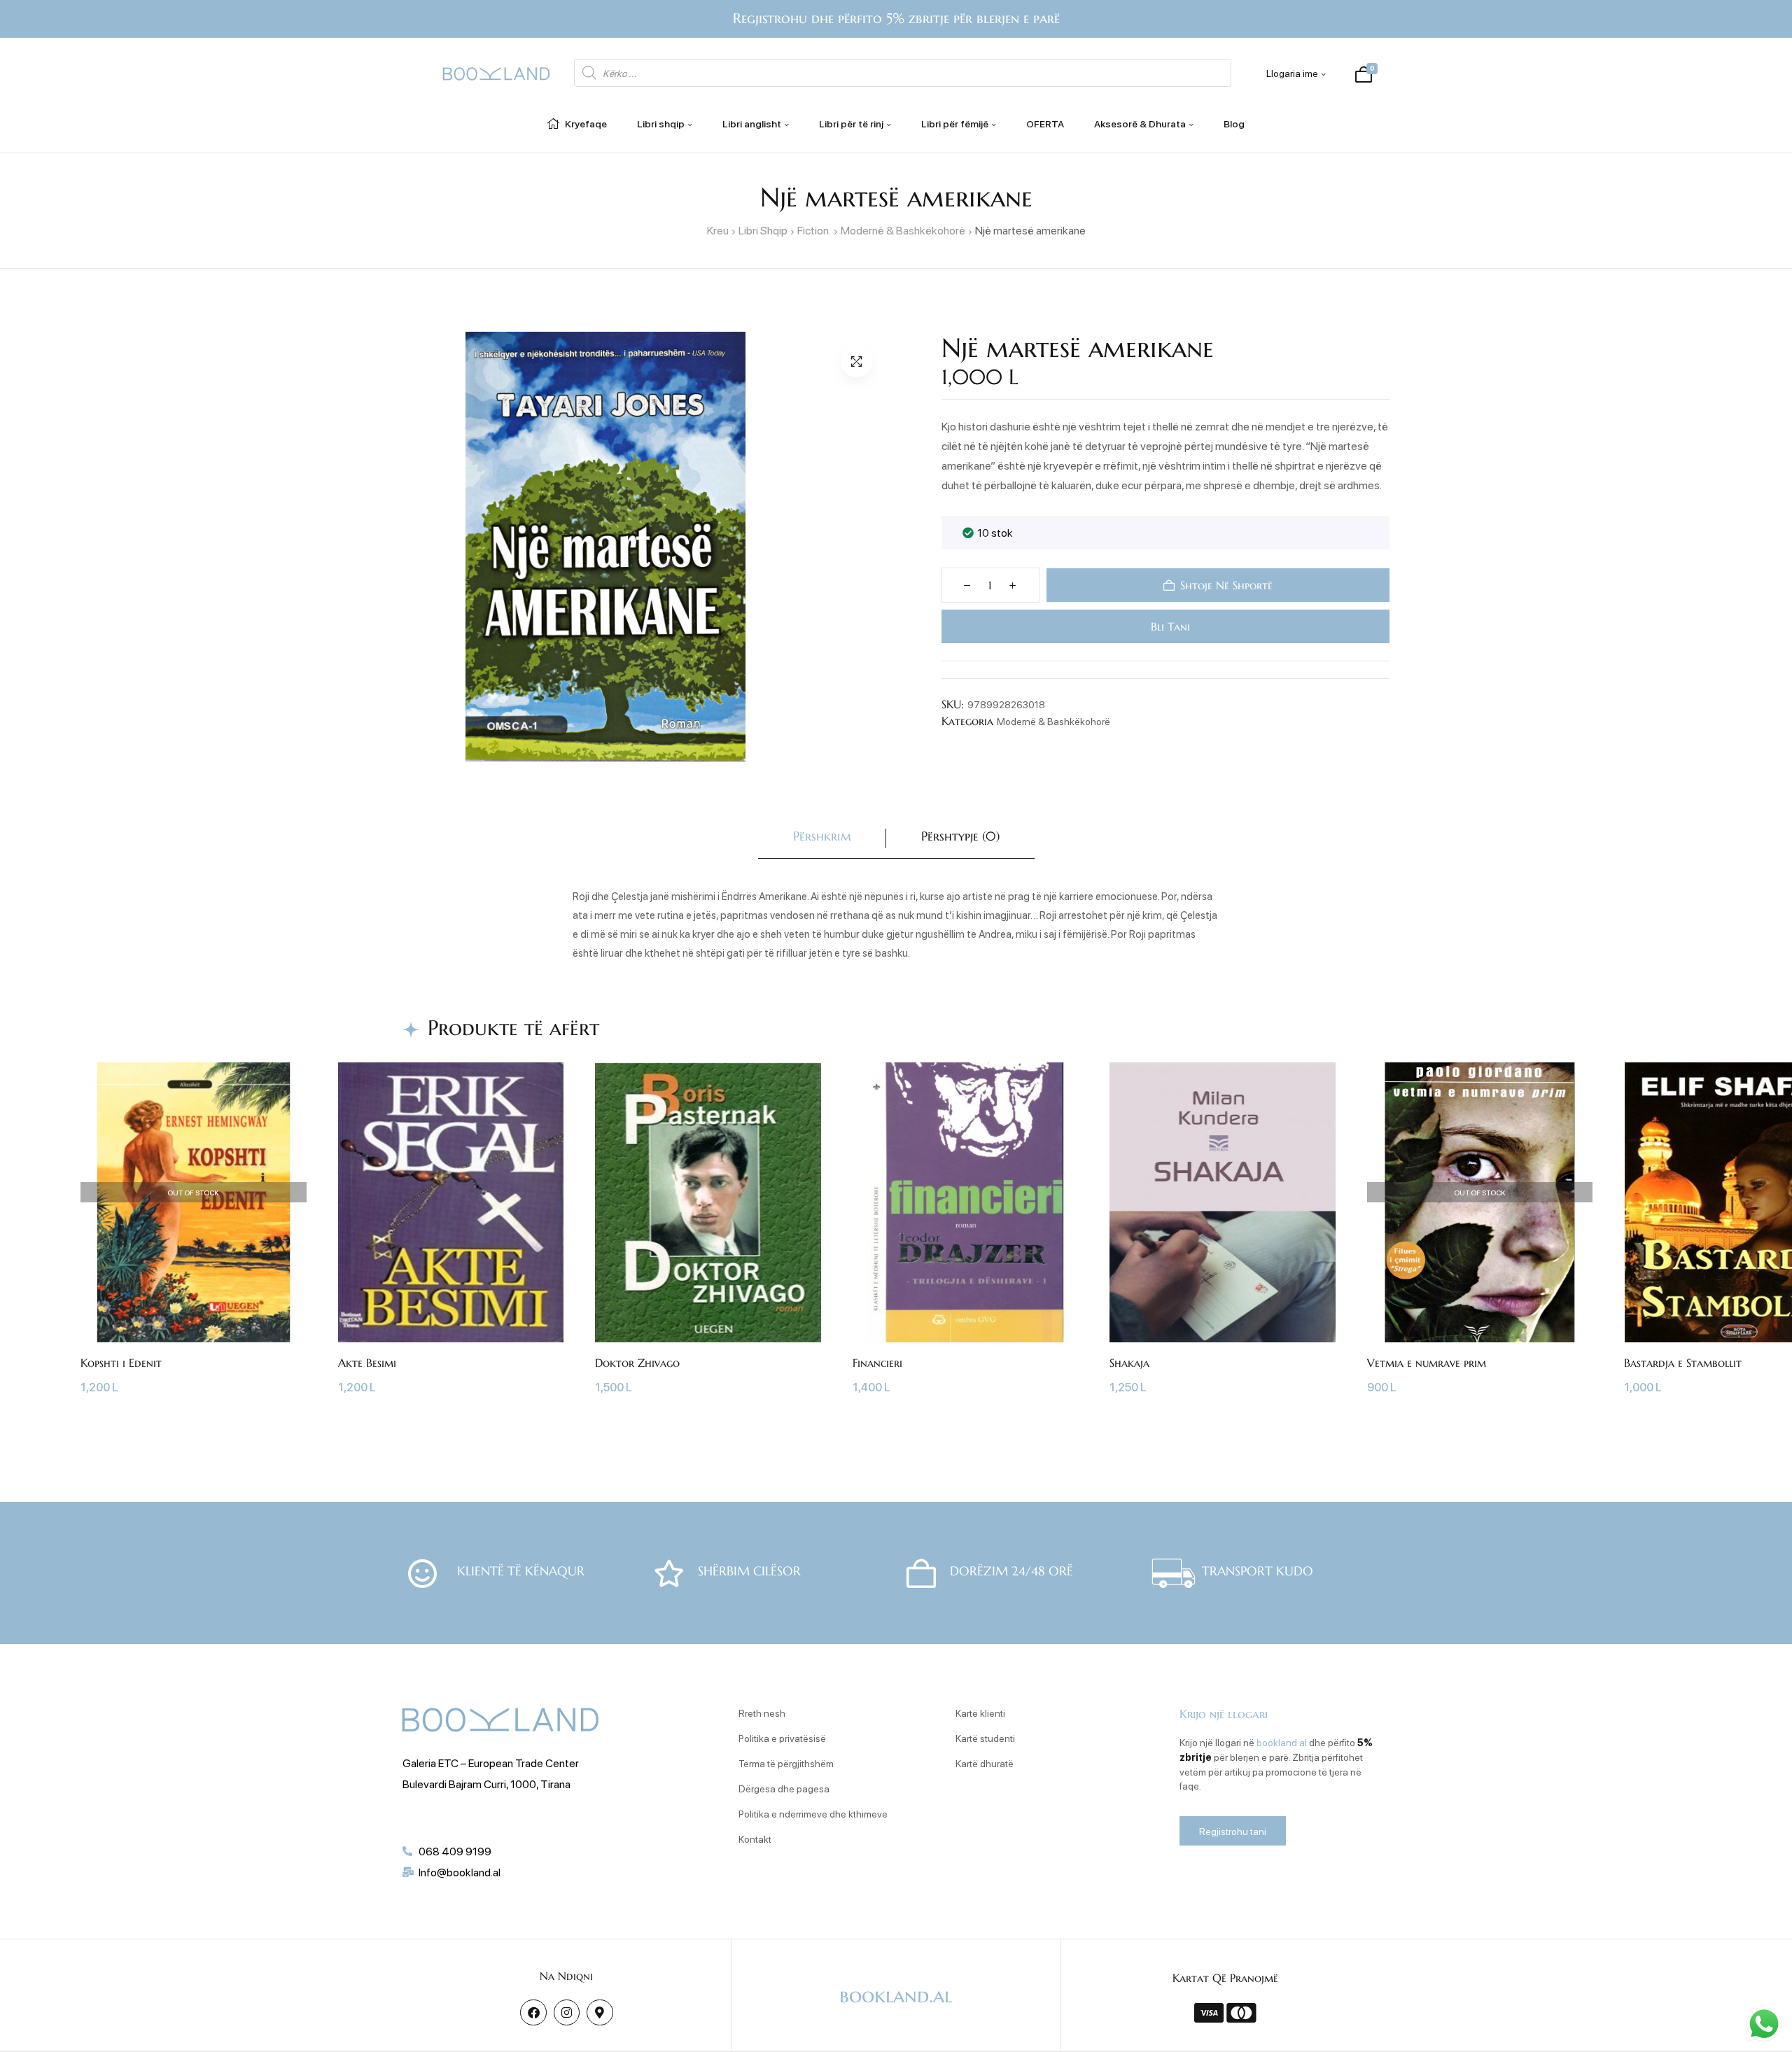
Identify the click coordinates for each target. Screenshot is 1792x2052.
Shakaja (1129, 1363)
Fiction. (814, 230)
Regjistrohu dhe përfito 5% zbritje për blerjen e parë (896, 19)
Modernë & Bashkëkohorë (903, 230)
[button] (856, 361)
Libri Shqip (763, 230)
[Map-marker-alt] (600, 2012)
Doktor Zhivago (637, 1363)
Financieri (877, 1363)
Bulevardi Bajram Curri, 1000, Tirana (486, 1784)
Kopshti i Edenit (121, 1363)
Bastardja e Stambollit (1683, 1363)
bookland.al (1282, 1742)
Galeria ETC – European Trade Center (491, 1763)
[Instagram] (567, 2012)
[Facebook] (533, 2012)
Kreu (718, 230)
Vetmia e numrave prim (1427, 1363)
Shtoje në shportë (1226, 585)
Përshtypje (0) (960, 836)
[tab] (822, 839)
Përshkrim (822, 836)
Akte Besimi (367, 1363)
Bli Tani (1168, 626)
